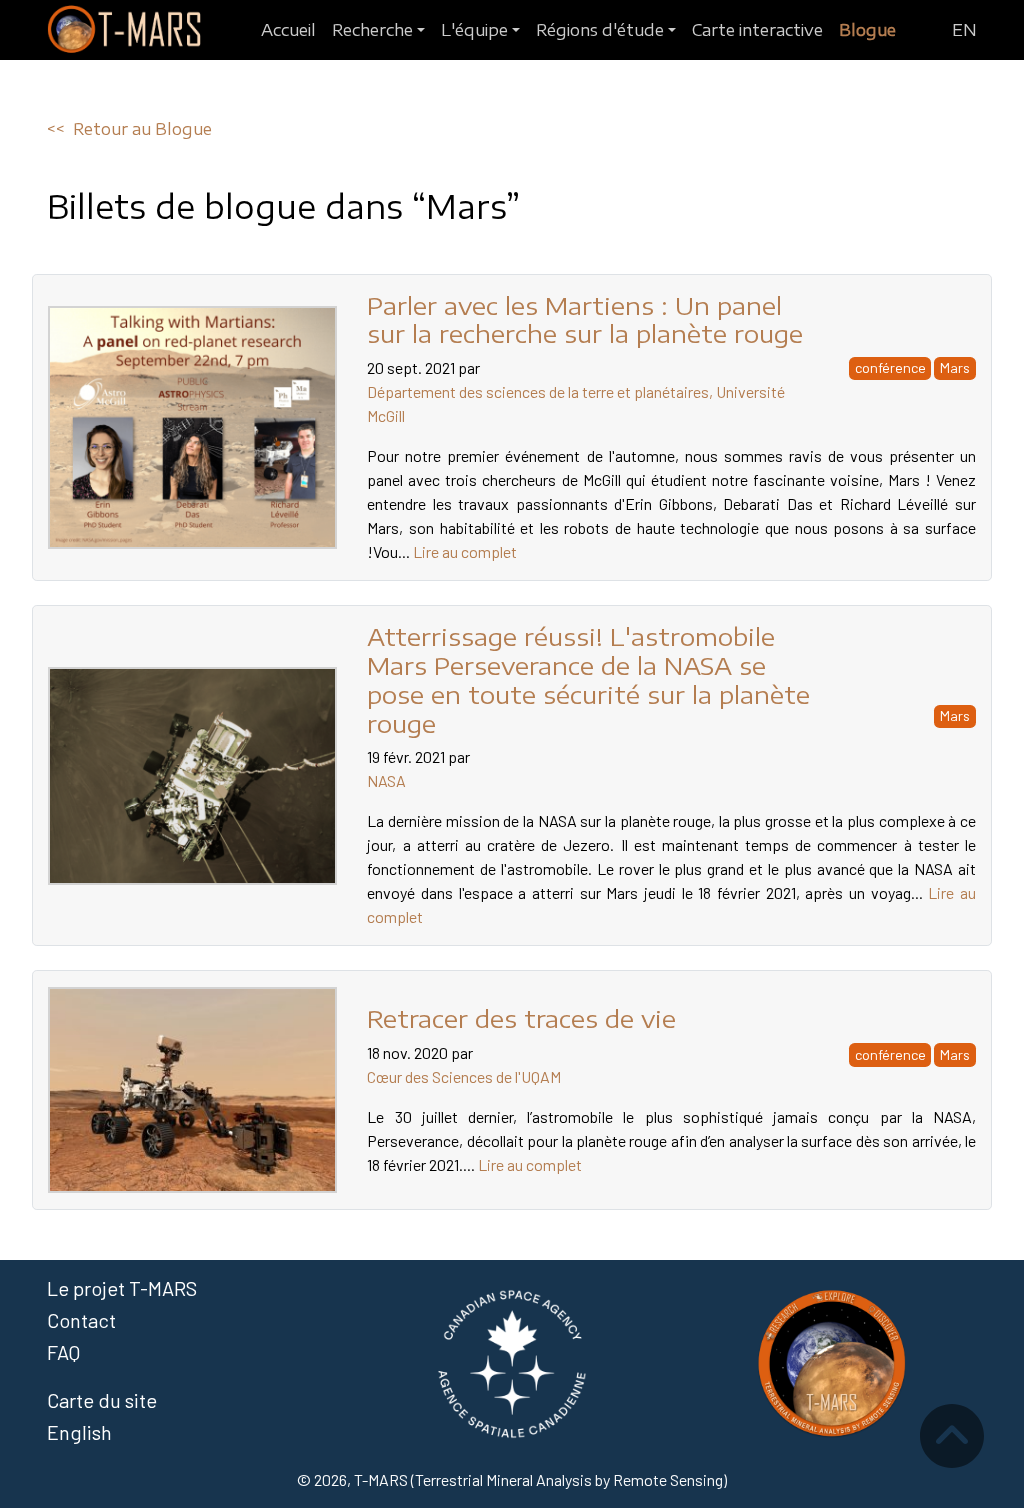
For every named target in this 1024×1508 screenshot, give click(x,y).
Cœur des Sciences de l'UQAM (464, 1076)
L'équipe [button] (474, 30)
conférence (890, 367)
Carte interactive (757, 30)
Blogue (867, 30)
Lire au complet (465, 551)
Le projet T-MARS (122, 1288)
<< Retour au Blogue (129, 129)
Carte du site (102, 1400)
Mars (955, 367)
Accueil (288, 30)
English (79, 1432)
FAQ (63, 1352)
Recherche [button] (372, 30)
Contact (81, 1320)
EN (964, 30)
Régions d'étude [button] (600, 30)
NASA (386, 780)
